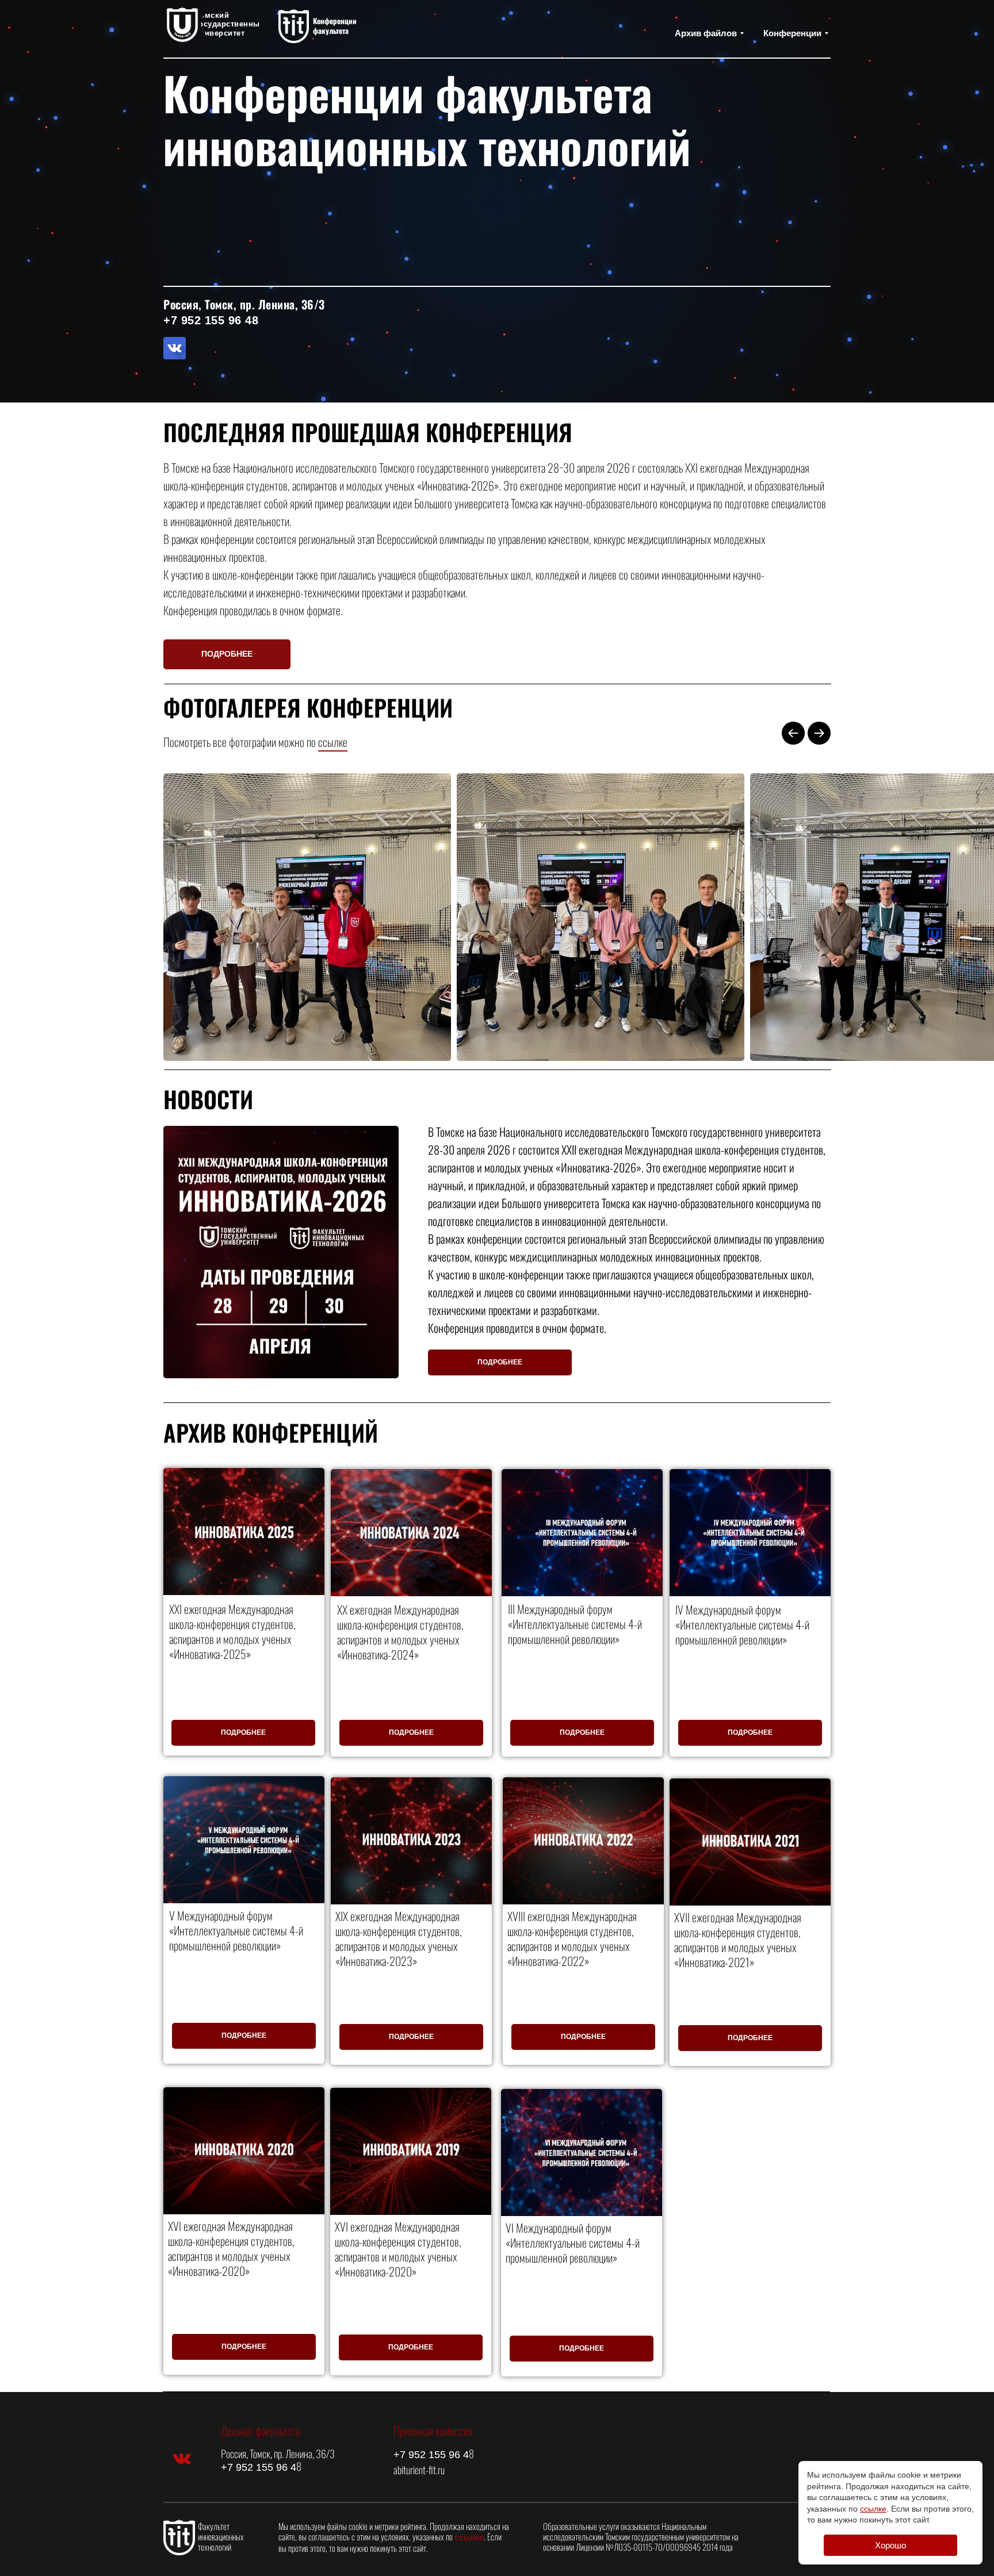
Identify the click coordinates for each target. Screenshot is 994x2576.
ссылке (469, 2537)
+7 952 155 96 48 (211, 320)
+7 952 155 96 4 (259, 2467)
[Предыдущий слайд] (793, 733)
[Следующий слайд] (819, 733)
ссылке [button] (333, 742)
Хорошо (890, 2545)
